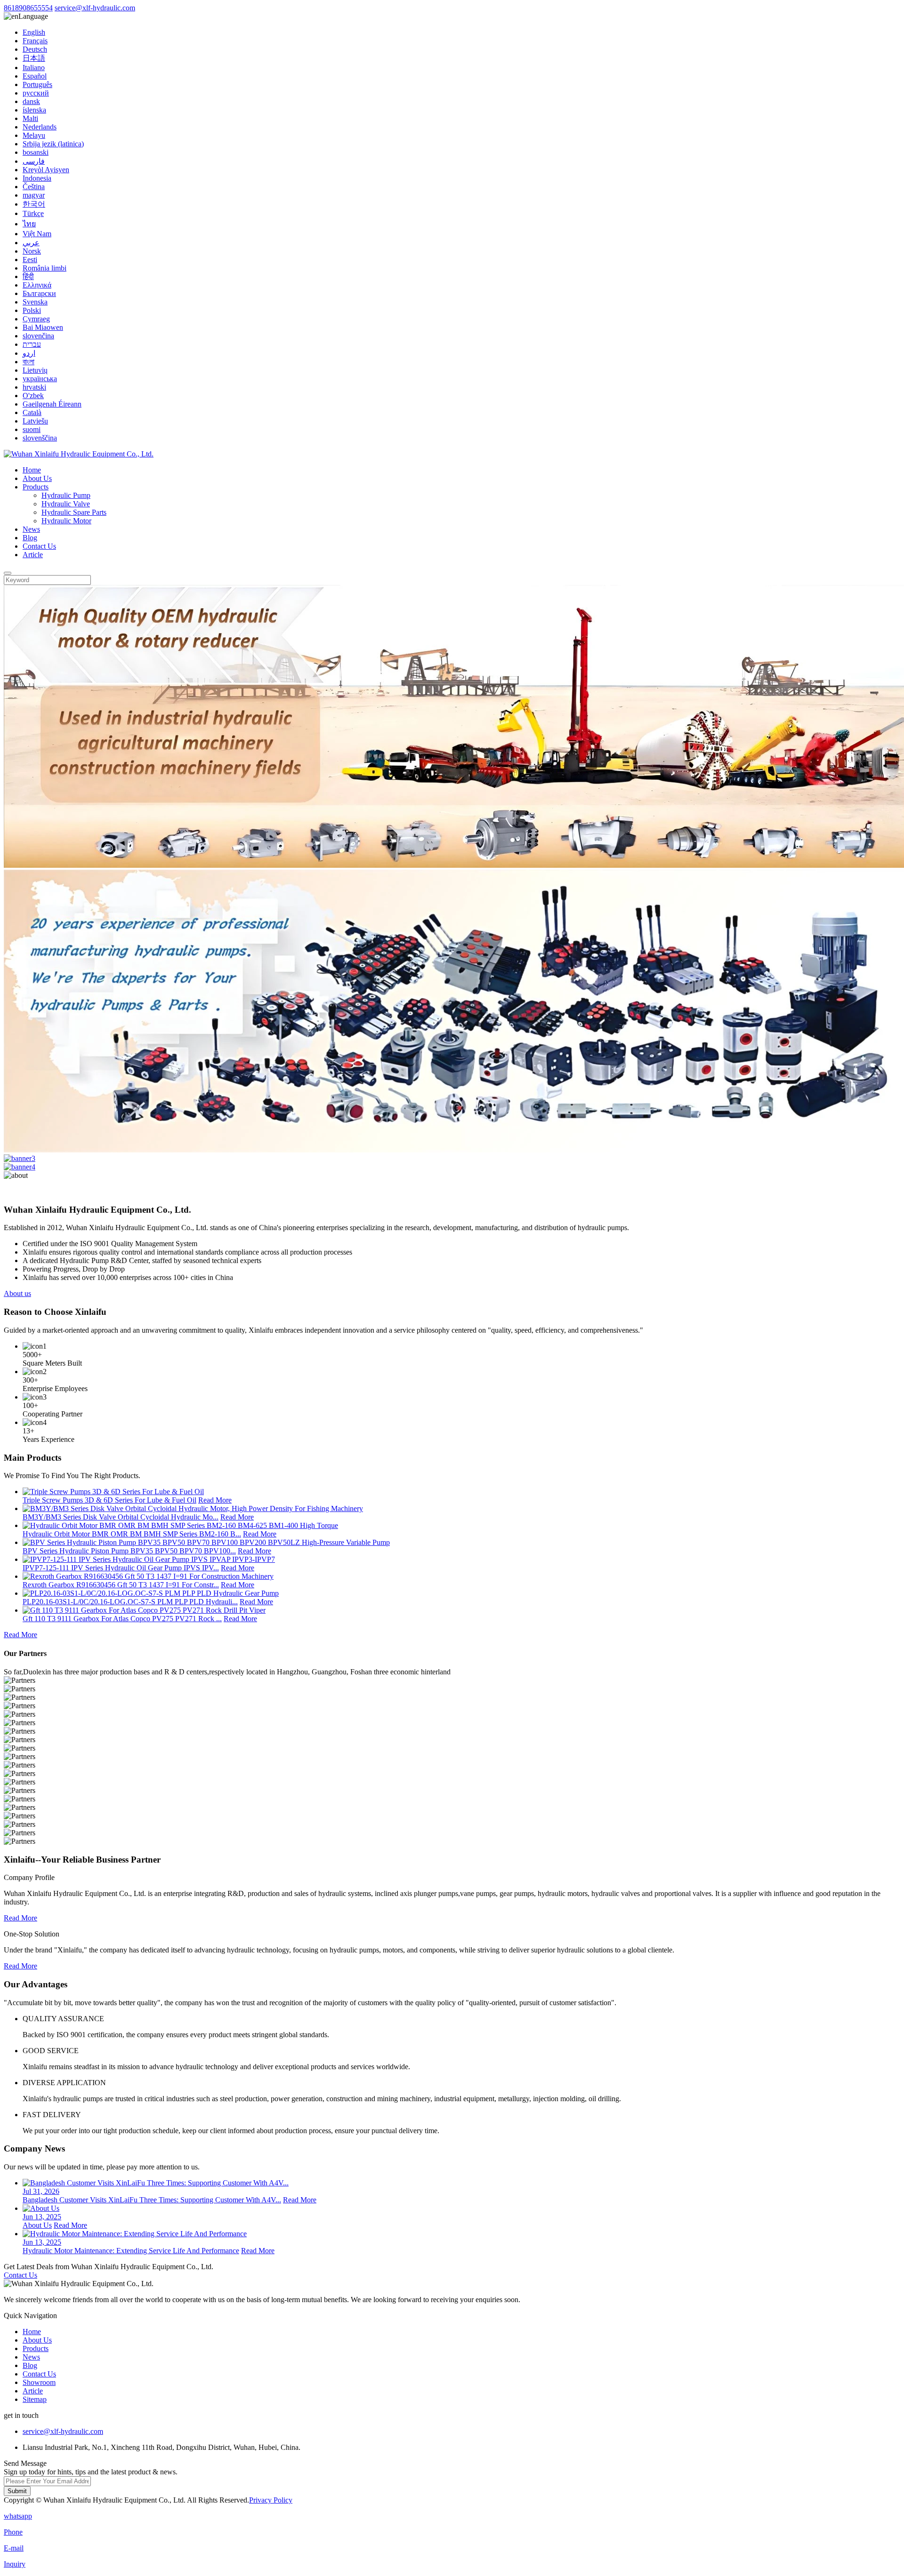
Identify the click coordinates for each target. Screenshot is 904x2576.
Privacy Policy (271, 2500)
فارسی (34, 161)
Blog (30, 538)
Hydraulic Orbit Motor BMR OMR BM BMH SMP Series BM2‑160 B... (132, 1534)
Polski (32, 310)
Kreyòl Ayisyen (46, 170)
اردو (29, 353)
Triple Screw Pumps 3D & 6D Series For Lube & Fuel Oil (109, 1500)
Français (35, 41)
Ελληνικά (37, 285)
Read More (215, 1500)
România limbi (44, 268)
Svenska (35, 302)
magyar (34, 195)
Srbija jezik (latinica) (53, 144)
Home (32, 470)
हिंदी (28, 276)
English (34, 32)
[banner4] (20, 1167)
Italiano (34, 68)
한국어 (34, 204)
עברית (32, 344)
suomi (32, 429)
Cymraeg (36, 319)
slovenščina (40, 438)
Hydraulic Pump (66, 495)
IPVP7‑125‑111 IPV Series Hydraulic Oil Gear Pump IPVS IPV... (121, 1568)
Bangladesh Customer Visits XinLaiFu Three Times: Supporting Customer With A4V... (152, 2200)
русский (36, 93)
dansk (31, 101)
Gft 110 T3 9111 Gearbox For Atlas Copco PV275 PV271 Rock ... (122, 1619)
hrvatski (34, 387)
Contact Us (39, 546)
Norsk (32, 251)
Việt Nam (37, 234)
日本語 (34, 58)
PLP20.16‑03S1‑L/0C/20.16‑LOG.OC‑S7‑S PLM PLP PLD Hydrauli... (130, 1602)
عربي (31, 243)
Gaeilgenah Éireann (52, 404)
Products (36, 487)
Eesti (30, 260)
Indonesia (37, 178)
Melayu (34, 135)
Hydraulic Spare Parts (74, 512)
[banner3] (20, 1158)
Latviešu (35, 421)
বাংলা (28, 362)
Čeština (34, 187)
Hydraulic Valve (66, 504)
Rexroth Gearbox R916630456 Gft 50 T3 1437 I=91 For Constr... (121, 1585)
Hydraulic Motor (66, 521)
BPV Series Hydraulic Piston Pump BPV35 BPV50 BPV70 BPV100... (129, 1551)
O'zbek (33, 396)
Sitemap (35, 2399)
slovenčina (38, 336)
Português (37, 84)
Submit (17, 2491)
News (31, 529)
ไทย (29, 224)
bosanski (36, 152)
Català (32, 412)
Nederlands (40, 127)
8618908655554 (28, 8)
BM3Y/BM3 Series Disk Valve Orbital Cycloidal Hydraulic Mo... (121, 1517)
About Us (37, 478)
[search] (8, 573)
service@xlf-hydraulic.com (95, 8)
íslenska (34, 110)
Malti (30, 118)
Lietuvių (35, 370)
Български (39, 293)
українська (40, 379)
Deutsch (35, 49)
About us (17, 1293)
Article (33, 555)
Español (35, 76)
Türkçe (33, 213)
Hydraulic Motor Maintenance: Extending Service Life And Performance (131, 2251)
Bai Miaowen (43, 327)
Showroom (39, 2382)
